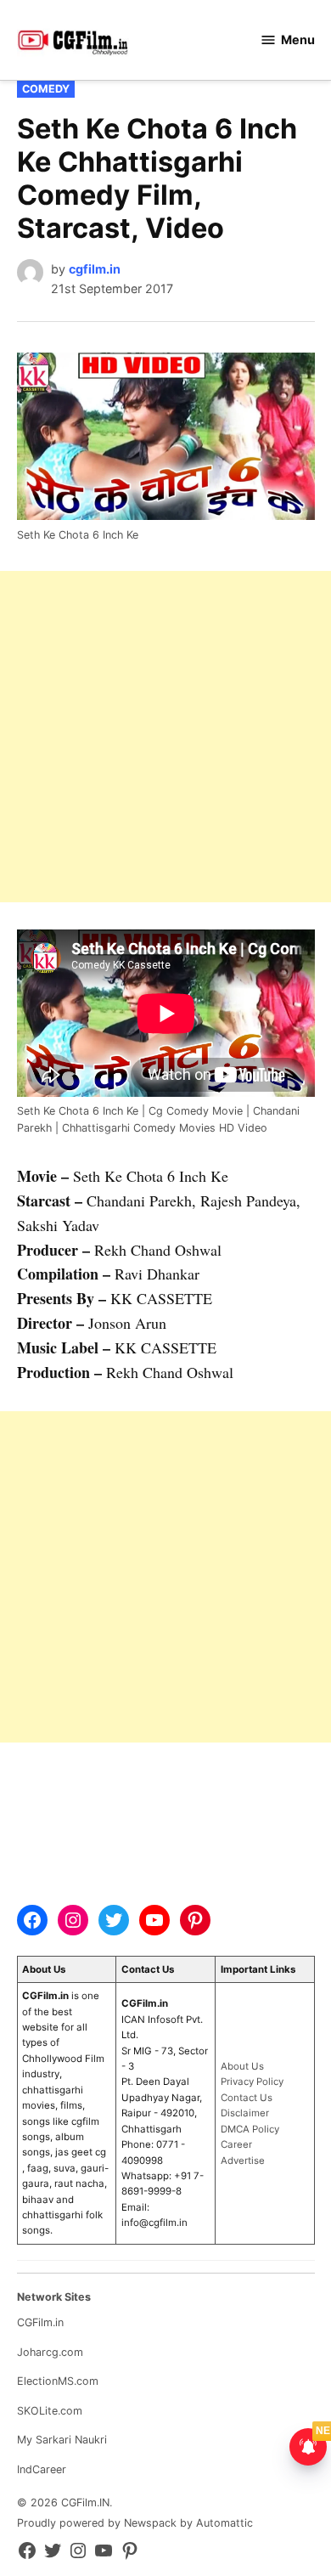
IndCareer (42, 2469)
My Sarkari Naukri (62, 2440)
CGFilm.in (40, 2322)
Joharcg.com (50, 2352)
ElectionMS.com (58, 2381)
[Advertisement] (165, 737)
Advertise (243, 2161)
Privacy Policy (252, 2082)
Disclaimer (245, 2113)
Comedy (46, 89)
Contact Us (247, 2098)
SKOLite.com (50, 2411)
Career (236, 2144)
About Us (242, 2066)
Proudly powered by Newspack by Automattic (135, 2523)
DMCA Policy (250, 2129)
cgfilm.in (95, 269)
